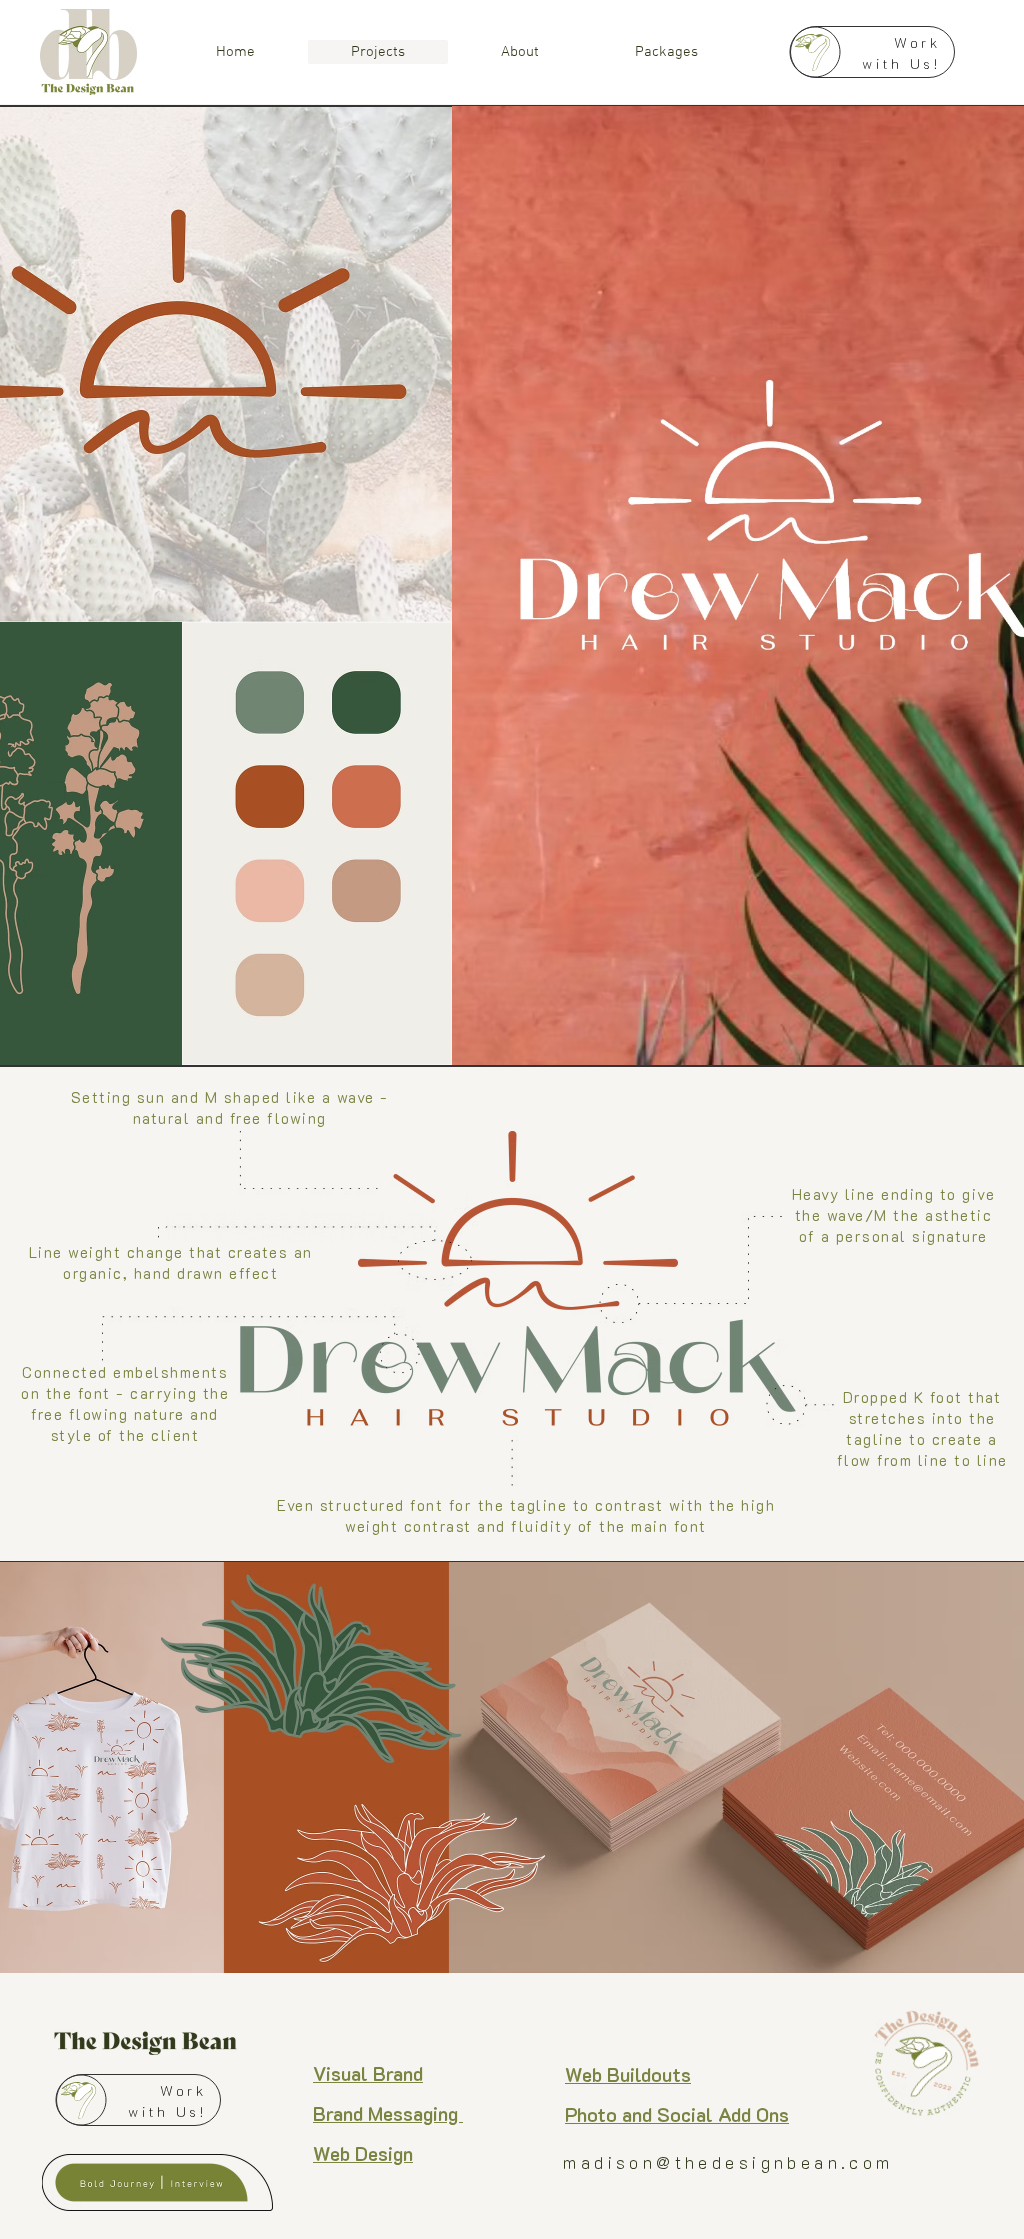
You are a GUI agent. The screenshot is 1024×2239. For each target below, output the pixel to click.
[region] (124, 2174)
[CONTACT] (872, 52)
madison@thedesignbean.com (728, 2162)
